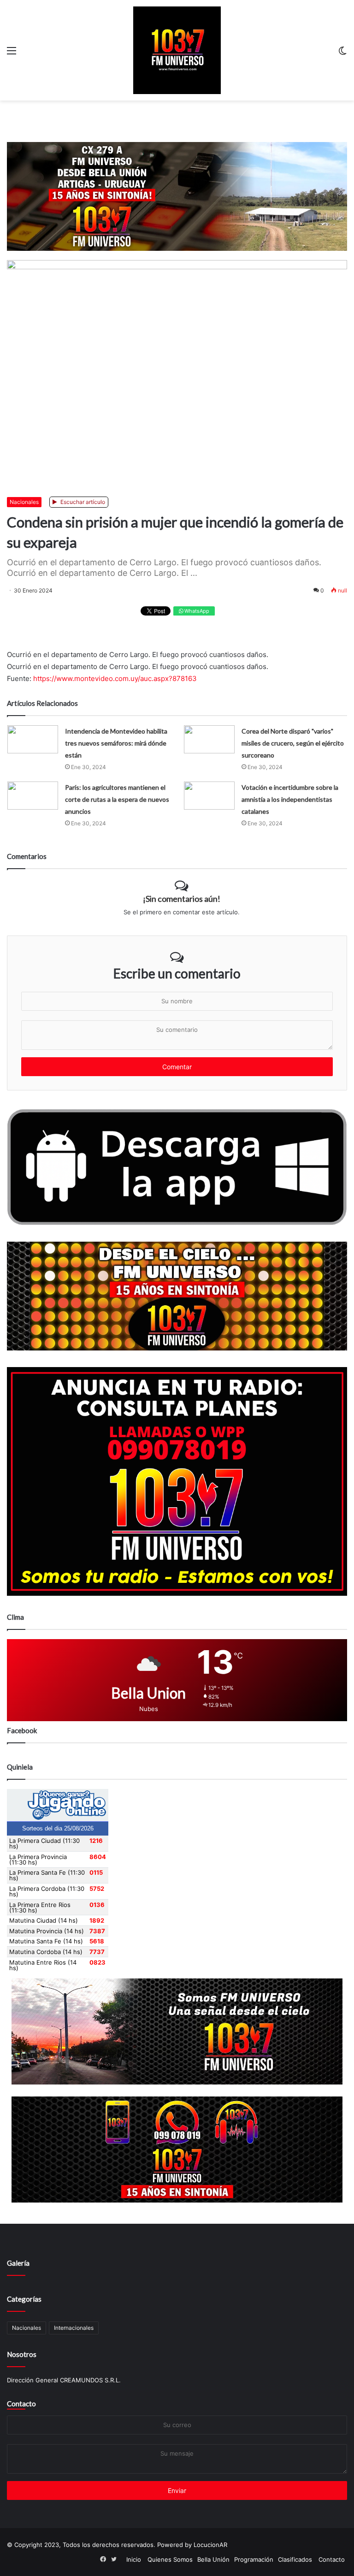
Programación (254, 2559)
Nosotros (22, 2354)
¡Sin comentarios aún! (182, 899)
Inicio (134, 2559)
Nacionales (24, 502)
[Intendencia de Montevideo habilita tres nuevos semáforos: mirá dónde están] (33, 739)
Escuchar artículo (82, 502)
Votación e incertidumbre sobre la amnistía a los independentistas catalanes (290, 799)
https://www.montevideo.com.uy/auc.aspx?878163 (115, 678)
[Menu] (12, 54)
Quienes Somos (170, 2559)
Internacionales (74, 2328)
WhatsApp (196, 611)
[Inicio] (177, 50)
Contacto (21, 2404)
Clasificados (295, 2559)
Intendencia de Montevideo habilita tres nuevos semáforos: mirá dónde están (116, 743)
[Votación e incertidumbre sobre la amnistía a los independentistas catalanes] (209, 796)
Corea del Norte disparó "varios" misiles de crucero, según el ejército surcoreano (293, 743)
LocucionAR (210, 2545)
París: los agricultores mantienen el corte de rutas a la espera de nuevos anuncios (117, 799)
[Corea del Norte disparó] (209, 739)
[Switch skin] (342, 54)
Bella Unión (213, 2559)
